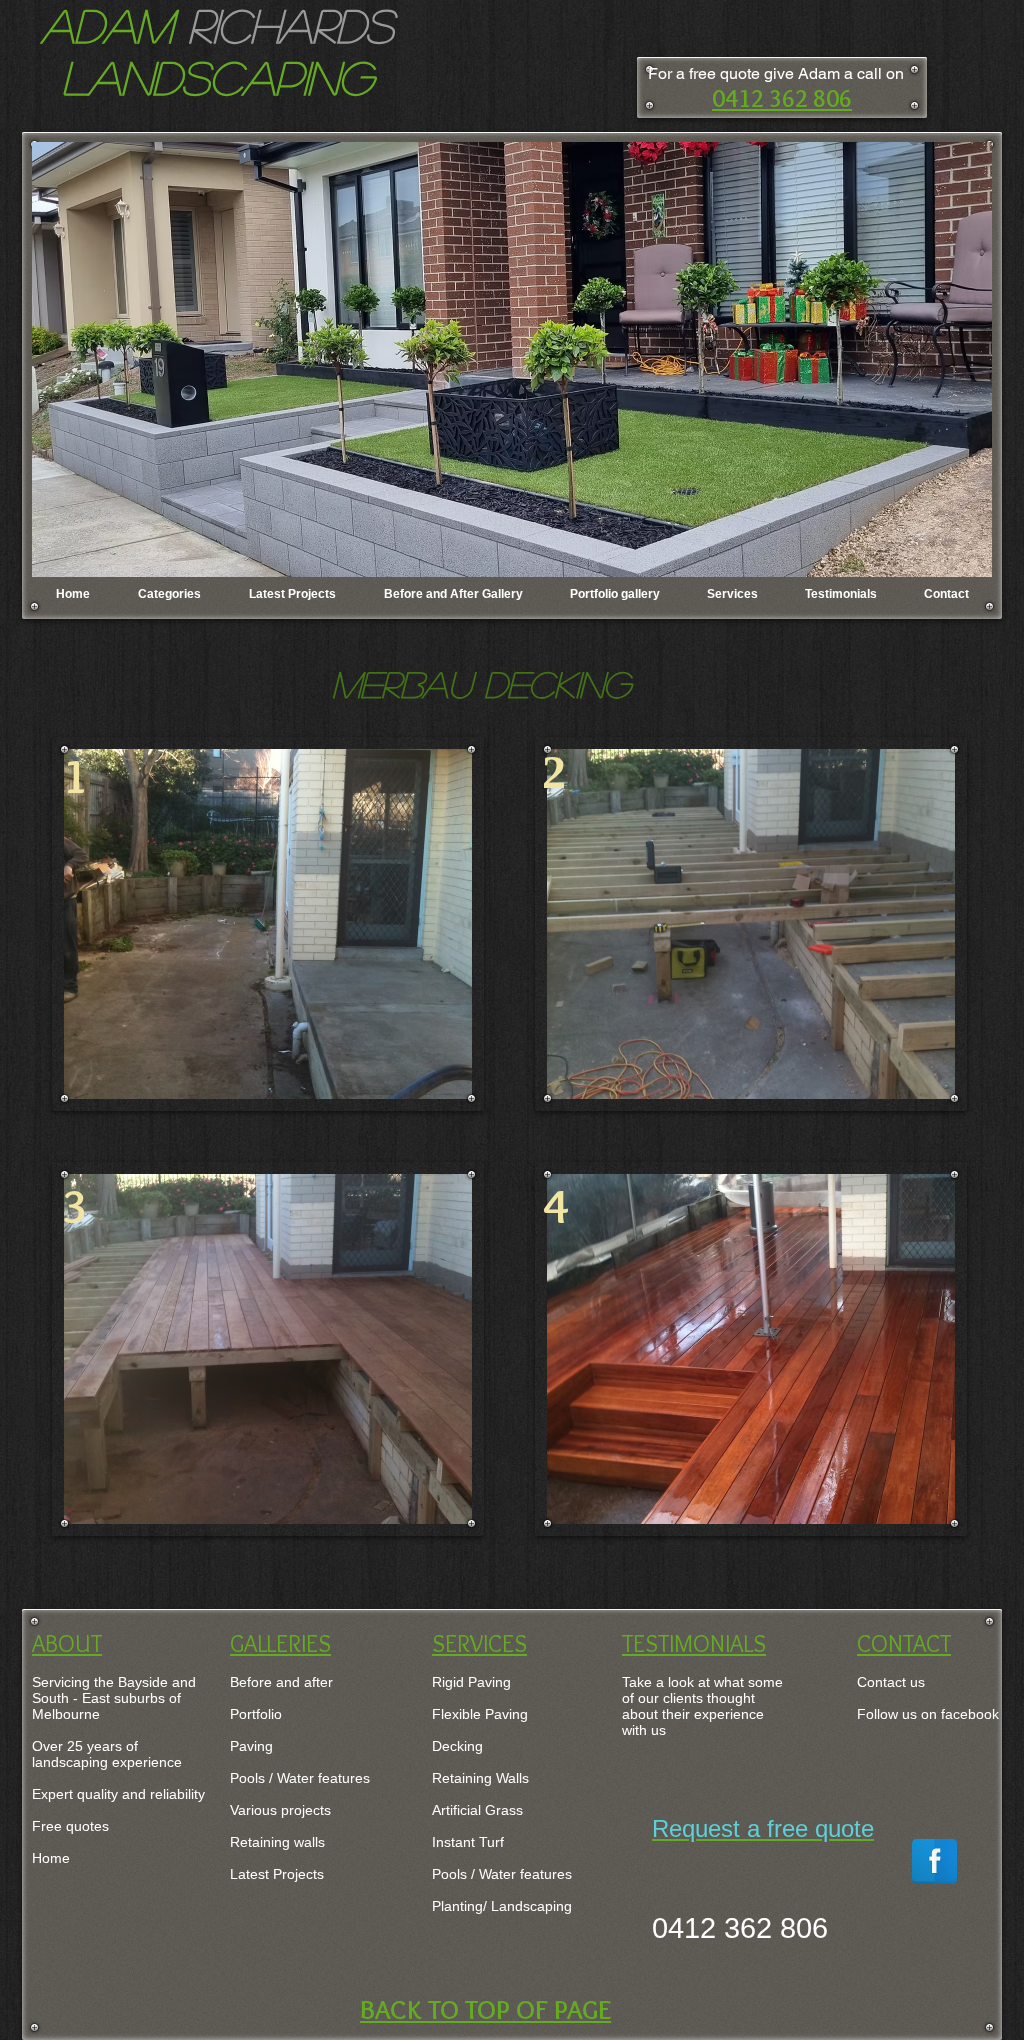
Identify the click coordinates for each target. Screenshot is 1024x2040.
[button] (512, 359)
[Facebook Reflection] (934, 1861)
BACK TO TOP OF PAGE (485, 2009)
